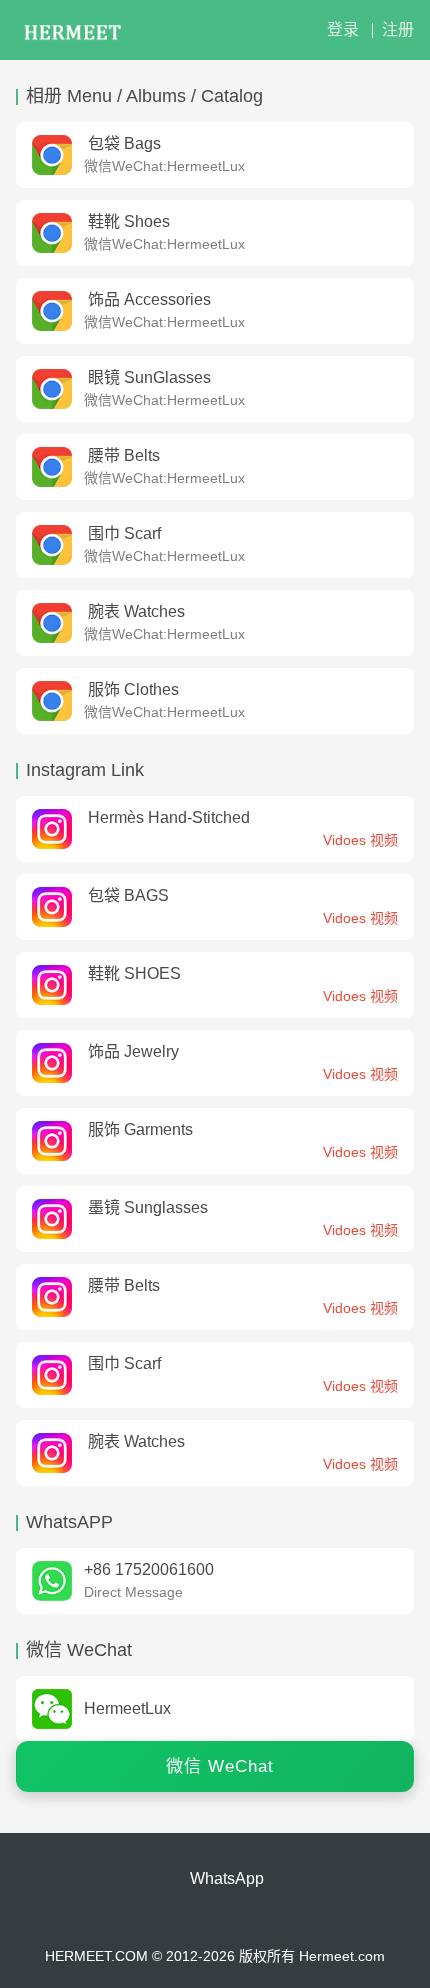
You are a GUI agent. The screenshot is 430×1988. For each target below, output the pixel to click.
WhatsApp (227, 1878)
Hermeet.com (342, 1956)
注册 (398, 29)
